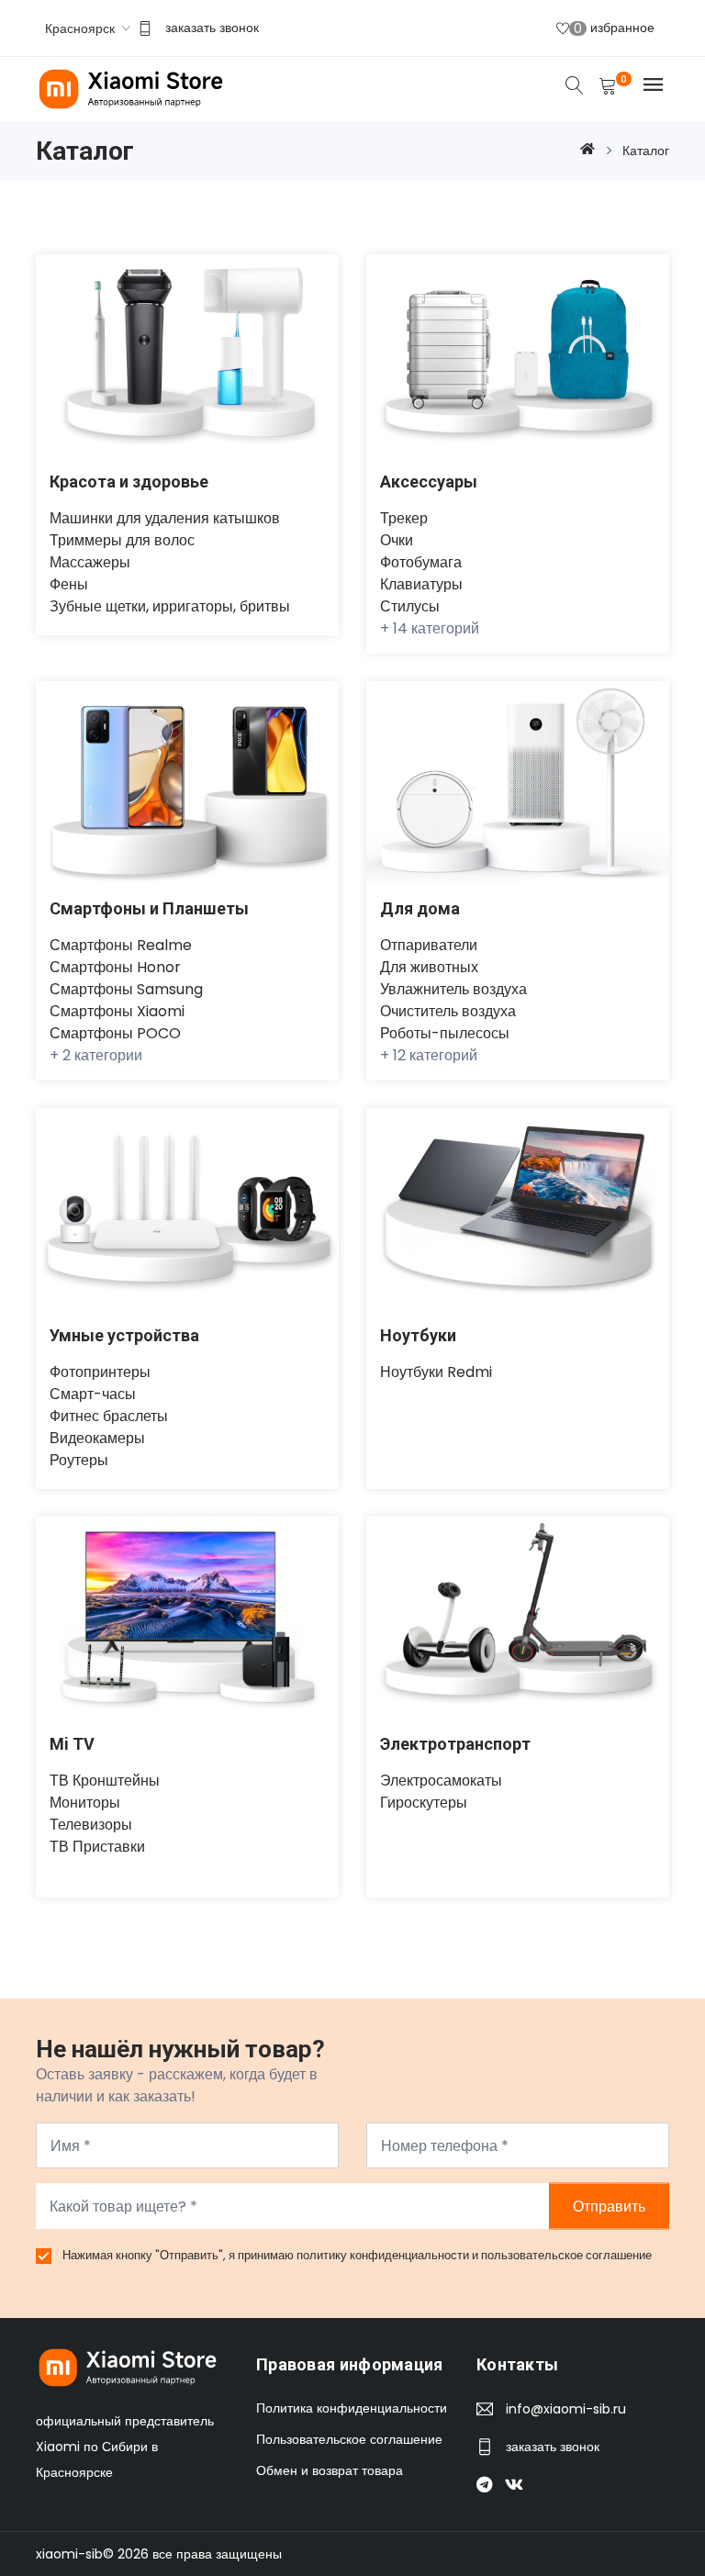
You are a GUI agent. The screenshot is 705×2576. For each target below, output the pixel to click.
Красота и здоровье (129, 482)
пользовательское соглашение (566, 2255)
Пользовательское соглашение (349, 2439)
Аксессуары (429, 482)
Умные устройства (124, 1335)
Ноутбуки (418, 1335)
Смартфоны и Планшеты (149, 908)
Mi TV (72, 1744)
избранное (614, 28)
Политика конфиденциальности (352, 2408)
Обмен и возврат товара (330, 2470)
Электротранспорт (455, 1744)
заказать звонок (212, 28)
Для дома (420, 908)
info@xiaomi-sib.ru (566, 2409)
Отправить (609, 2206)
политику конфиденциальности (384, 2255)
